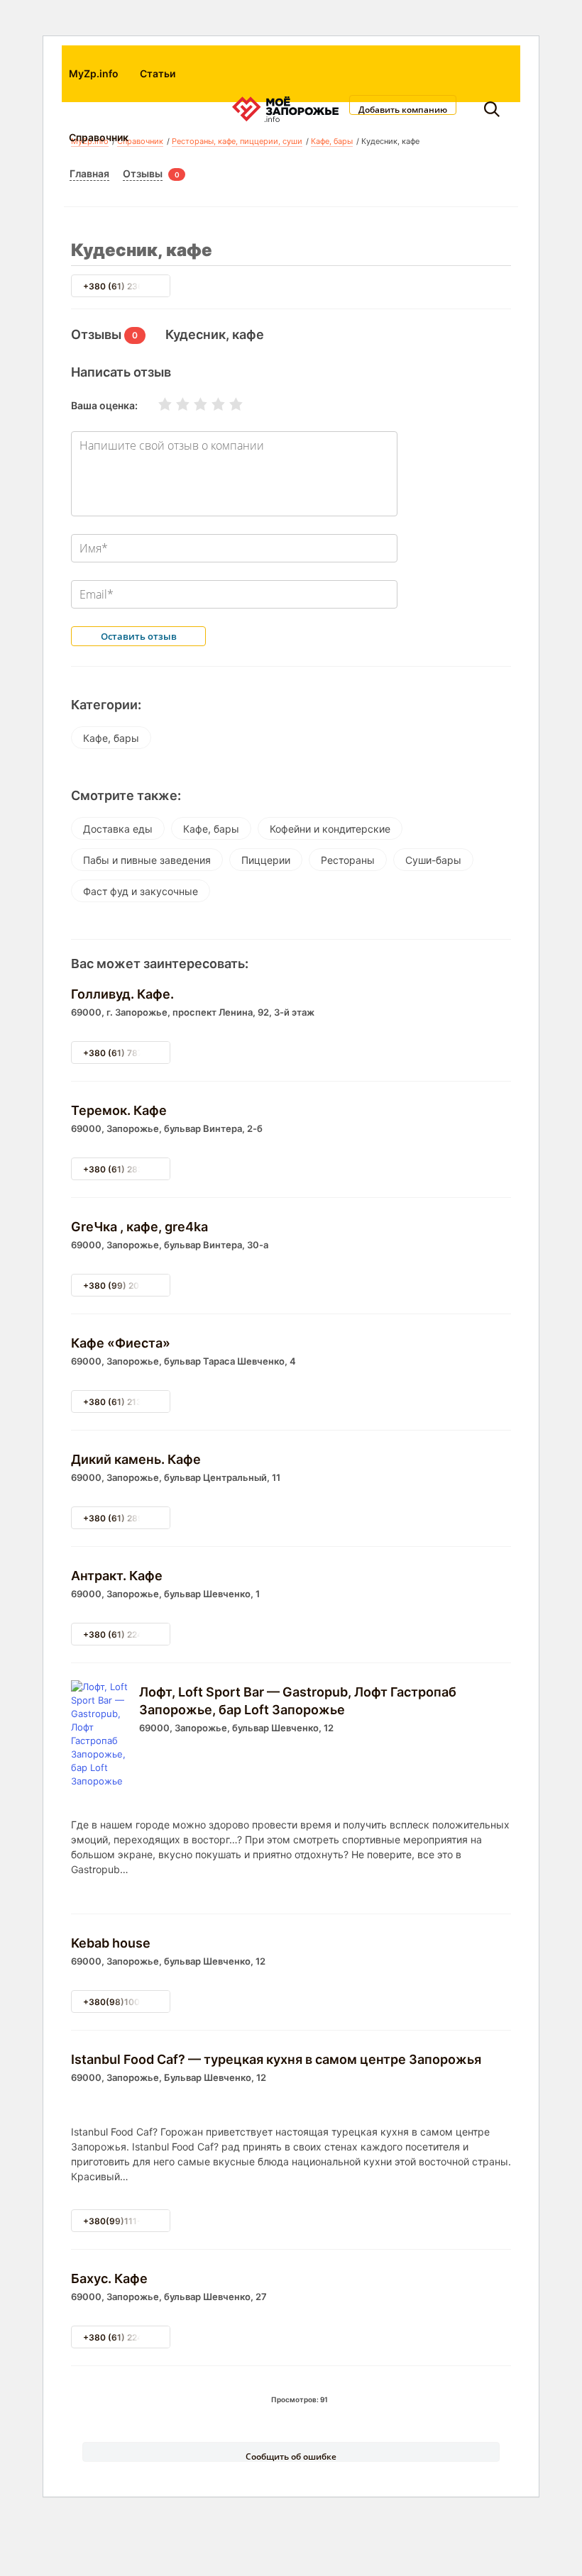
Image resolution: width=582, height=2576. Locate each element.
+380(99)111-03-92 (125, 2221)
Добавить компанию (403, 109)
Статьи (158, 73)
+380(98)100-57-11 (125, 2002)
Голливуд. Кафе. (122, 994)
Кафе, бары (111, 738)
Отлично (227, 404)
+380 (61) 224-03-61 (128, 1634)
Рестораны (348, 860)
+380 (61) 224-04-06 (128, 2337)
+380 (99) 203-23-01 (128, 1286)
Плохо (174, 404)
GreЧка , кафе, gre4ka (139, 1227)
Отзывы (143, 173)
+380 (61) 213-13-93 (127, 1402)
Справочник (99, 137)
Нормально (192, 404)
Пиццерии (266, 860)
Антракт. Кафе (117, 1576)
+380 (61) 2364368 (125, 286)
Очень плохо (156, 404)
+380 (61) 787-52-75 (128, 1053)
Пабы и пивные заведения (147, 860)
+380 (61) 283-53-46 (129, 1169)
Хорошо (209, 404)
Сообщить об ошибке (291, 2456)
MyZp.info (94, 73)
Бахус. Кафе (109, 2278)
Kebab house (111, 1943)
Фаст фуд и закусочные (141, 891)
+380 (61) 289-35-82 (128, 1518)
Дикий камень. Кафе (136, 1459)
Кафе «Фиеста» (121, 1343)
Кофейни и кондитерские (330, 829)
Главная (89, 173)
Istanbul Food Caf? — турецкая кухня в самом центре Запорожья (276, 2059)
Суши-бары (433, 860)
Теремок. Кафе (119, 1110)
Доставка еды (118, 829)
